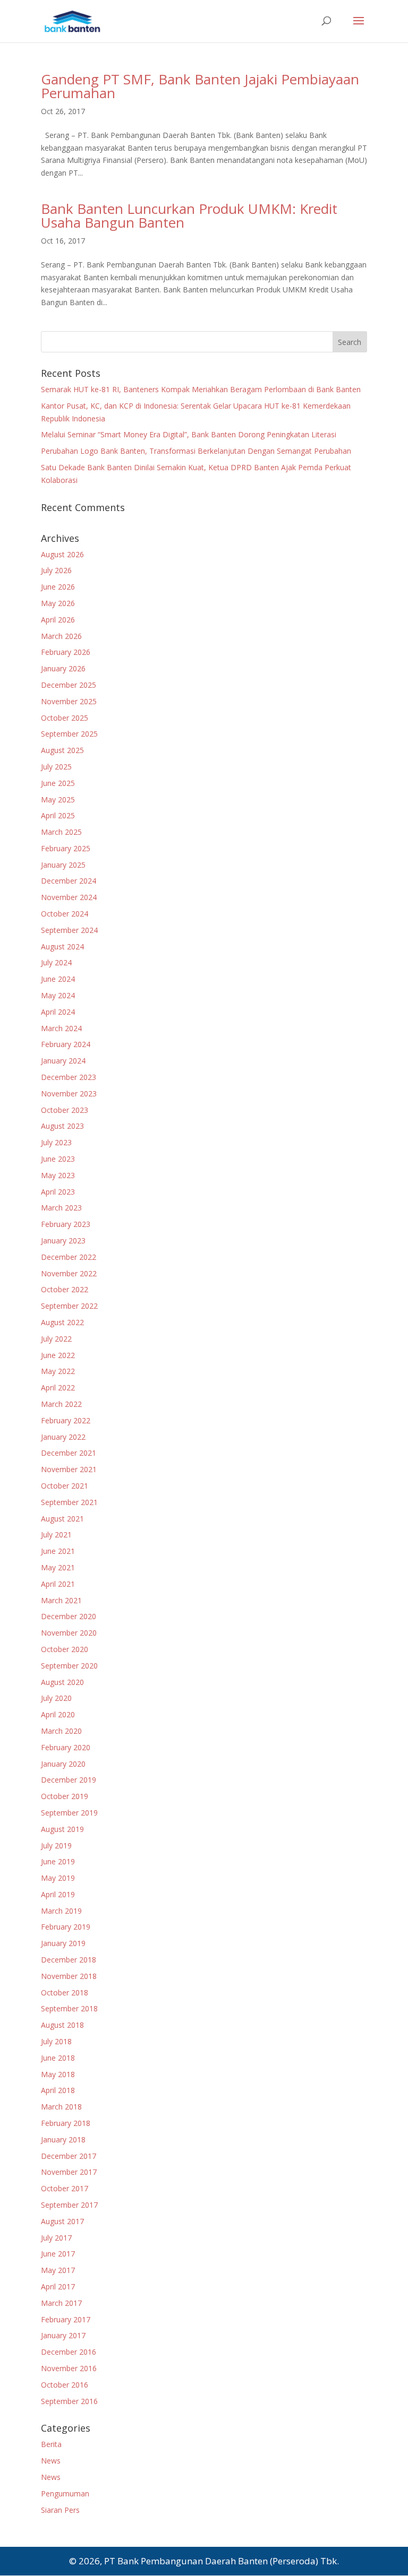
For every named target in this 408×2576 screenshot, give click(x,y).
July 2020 (56, 1698)
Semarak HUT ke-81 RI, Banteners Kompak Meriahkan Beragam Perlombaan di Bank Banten (201, 389)
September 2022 (69, 1306)
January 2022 (63, 1437)
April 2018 (58, 2090)
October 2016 (65, 2385)
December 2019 (69, 1780)
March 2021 (61, 1600)
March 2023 (61, 1208)
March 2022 (61, 1404)
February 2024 (66, 1044)
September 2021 (69, 1502)
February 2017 (66, 2319)
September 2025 (69, 734)
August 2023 (62, 1126)
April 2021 (58, 1584)
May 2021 (58, 1567)
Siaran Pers (60, 2510)
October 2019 (65, 1796)
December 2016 (69, 2352)
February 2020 (66, 1747)
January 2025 (63, 865)
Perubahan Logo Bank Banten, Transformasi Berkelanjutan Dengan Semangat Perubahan (196, 451)
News (51, 2461)
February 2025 (66, 848)
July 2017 (56, 2238)
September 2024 (69, 930)
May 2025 (58, 799)
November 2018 (69, 1976)
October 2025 (65, 718)
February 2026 (66, 652)
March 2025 (61, 832)
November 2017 (69, 2172)
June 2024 (58, 979)
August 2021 (62, 1519)
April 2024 (58, 1012)
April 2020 (58, 1714)
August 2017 (62, 2221)
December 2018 (69, 1960)
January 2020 (63, 1764)
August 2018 (62, 2025)
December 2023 (69, 1077)
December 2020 (69, 1616)
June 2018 (58, 2058)
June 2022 (58, 1355)
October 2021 (65, 1486)
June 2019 (58, 1861)
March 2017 (61, 2303)
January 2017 (63, 2335)
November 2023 (69, 1093)
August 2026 (62, 554)
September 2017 (69, 2205)
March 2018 (61, 2107)
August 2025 (62, 750)
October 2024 (65, 914)
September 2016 (69, 2401)
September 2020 (69, 1666)
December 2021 (69, 1453)
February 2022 (66, 1420)
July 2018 (56, 2041)
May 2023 (58, 1175)
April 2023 (58, 1192)
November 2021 (69, 1469)
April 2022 (58, 1388)
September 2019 (69, 1813)
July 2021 (56, 1535)
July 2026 (56, 570)
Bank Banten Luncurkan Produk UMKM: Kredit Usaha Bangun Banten (189, 215)
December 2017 (69, 2156)
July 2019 (56, 1845)
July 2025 (56, 767)
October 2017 (65, 2188)
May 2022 (58, 1371)
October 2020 (65, 1649)
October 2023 (65, 1110)
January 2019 (63, 1943)
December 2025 (69, 685)
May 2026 (58, 603)
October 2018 (65, 1992)
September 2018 (69, 2008)
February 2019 (66, 1927)
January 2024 (63, 1061)
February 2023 (66, 1224)
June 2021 (58, 1551)
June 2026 (58, 587)
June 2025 (58, 783)
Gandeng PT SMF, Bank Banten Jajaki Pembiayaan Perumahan (200, 86)
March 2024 (61, 1028)
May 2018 (58, 2074)
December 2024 (69, 881)
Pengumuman (65, 2493)
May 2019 (58, 1878)
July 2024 (56, 962)
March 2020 (61, 1731)
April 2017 (58, 2287)
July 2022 (56, 1339)
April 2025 (58, 815)
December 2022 (69, 1257)
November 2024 (69, 897)
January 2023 (63, 1241)
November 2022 (69, 1273)
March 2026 (61, 636)
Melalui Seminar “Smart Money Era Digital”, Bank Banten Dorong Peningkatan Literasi (189, 434)
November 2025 (69, 701)
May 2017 (58, 2270)
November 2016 (69, 2368)
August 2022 (62, 1322)
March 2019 (61, 1911)
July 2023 (56, 1142)
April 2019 (58, 1894)
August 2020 (62, 1682)
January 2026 (63, 668)
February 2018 (66, 2123)
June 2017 (58, 2254)
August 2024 (62, 946)
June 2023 (58, 1159)
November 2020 (69, 1633)
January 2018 (63, 2140)
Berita (51, 2444)
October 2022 (65, 1289)
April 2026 (58, 620)
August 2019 (62, 1829)
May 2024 (58, 995)
